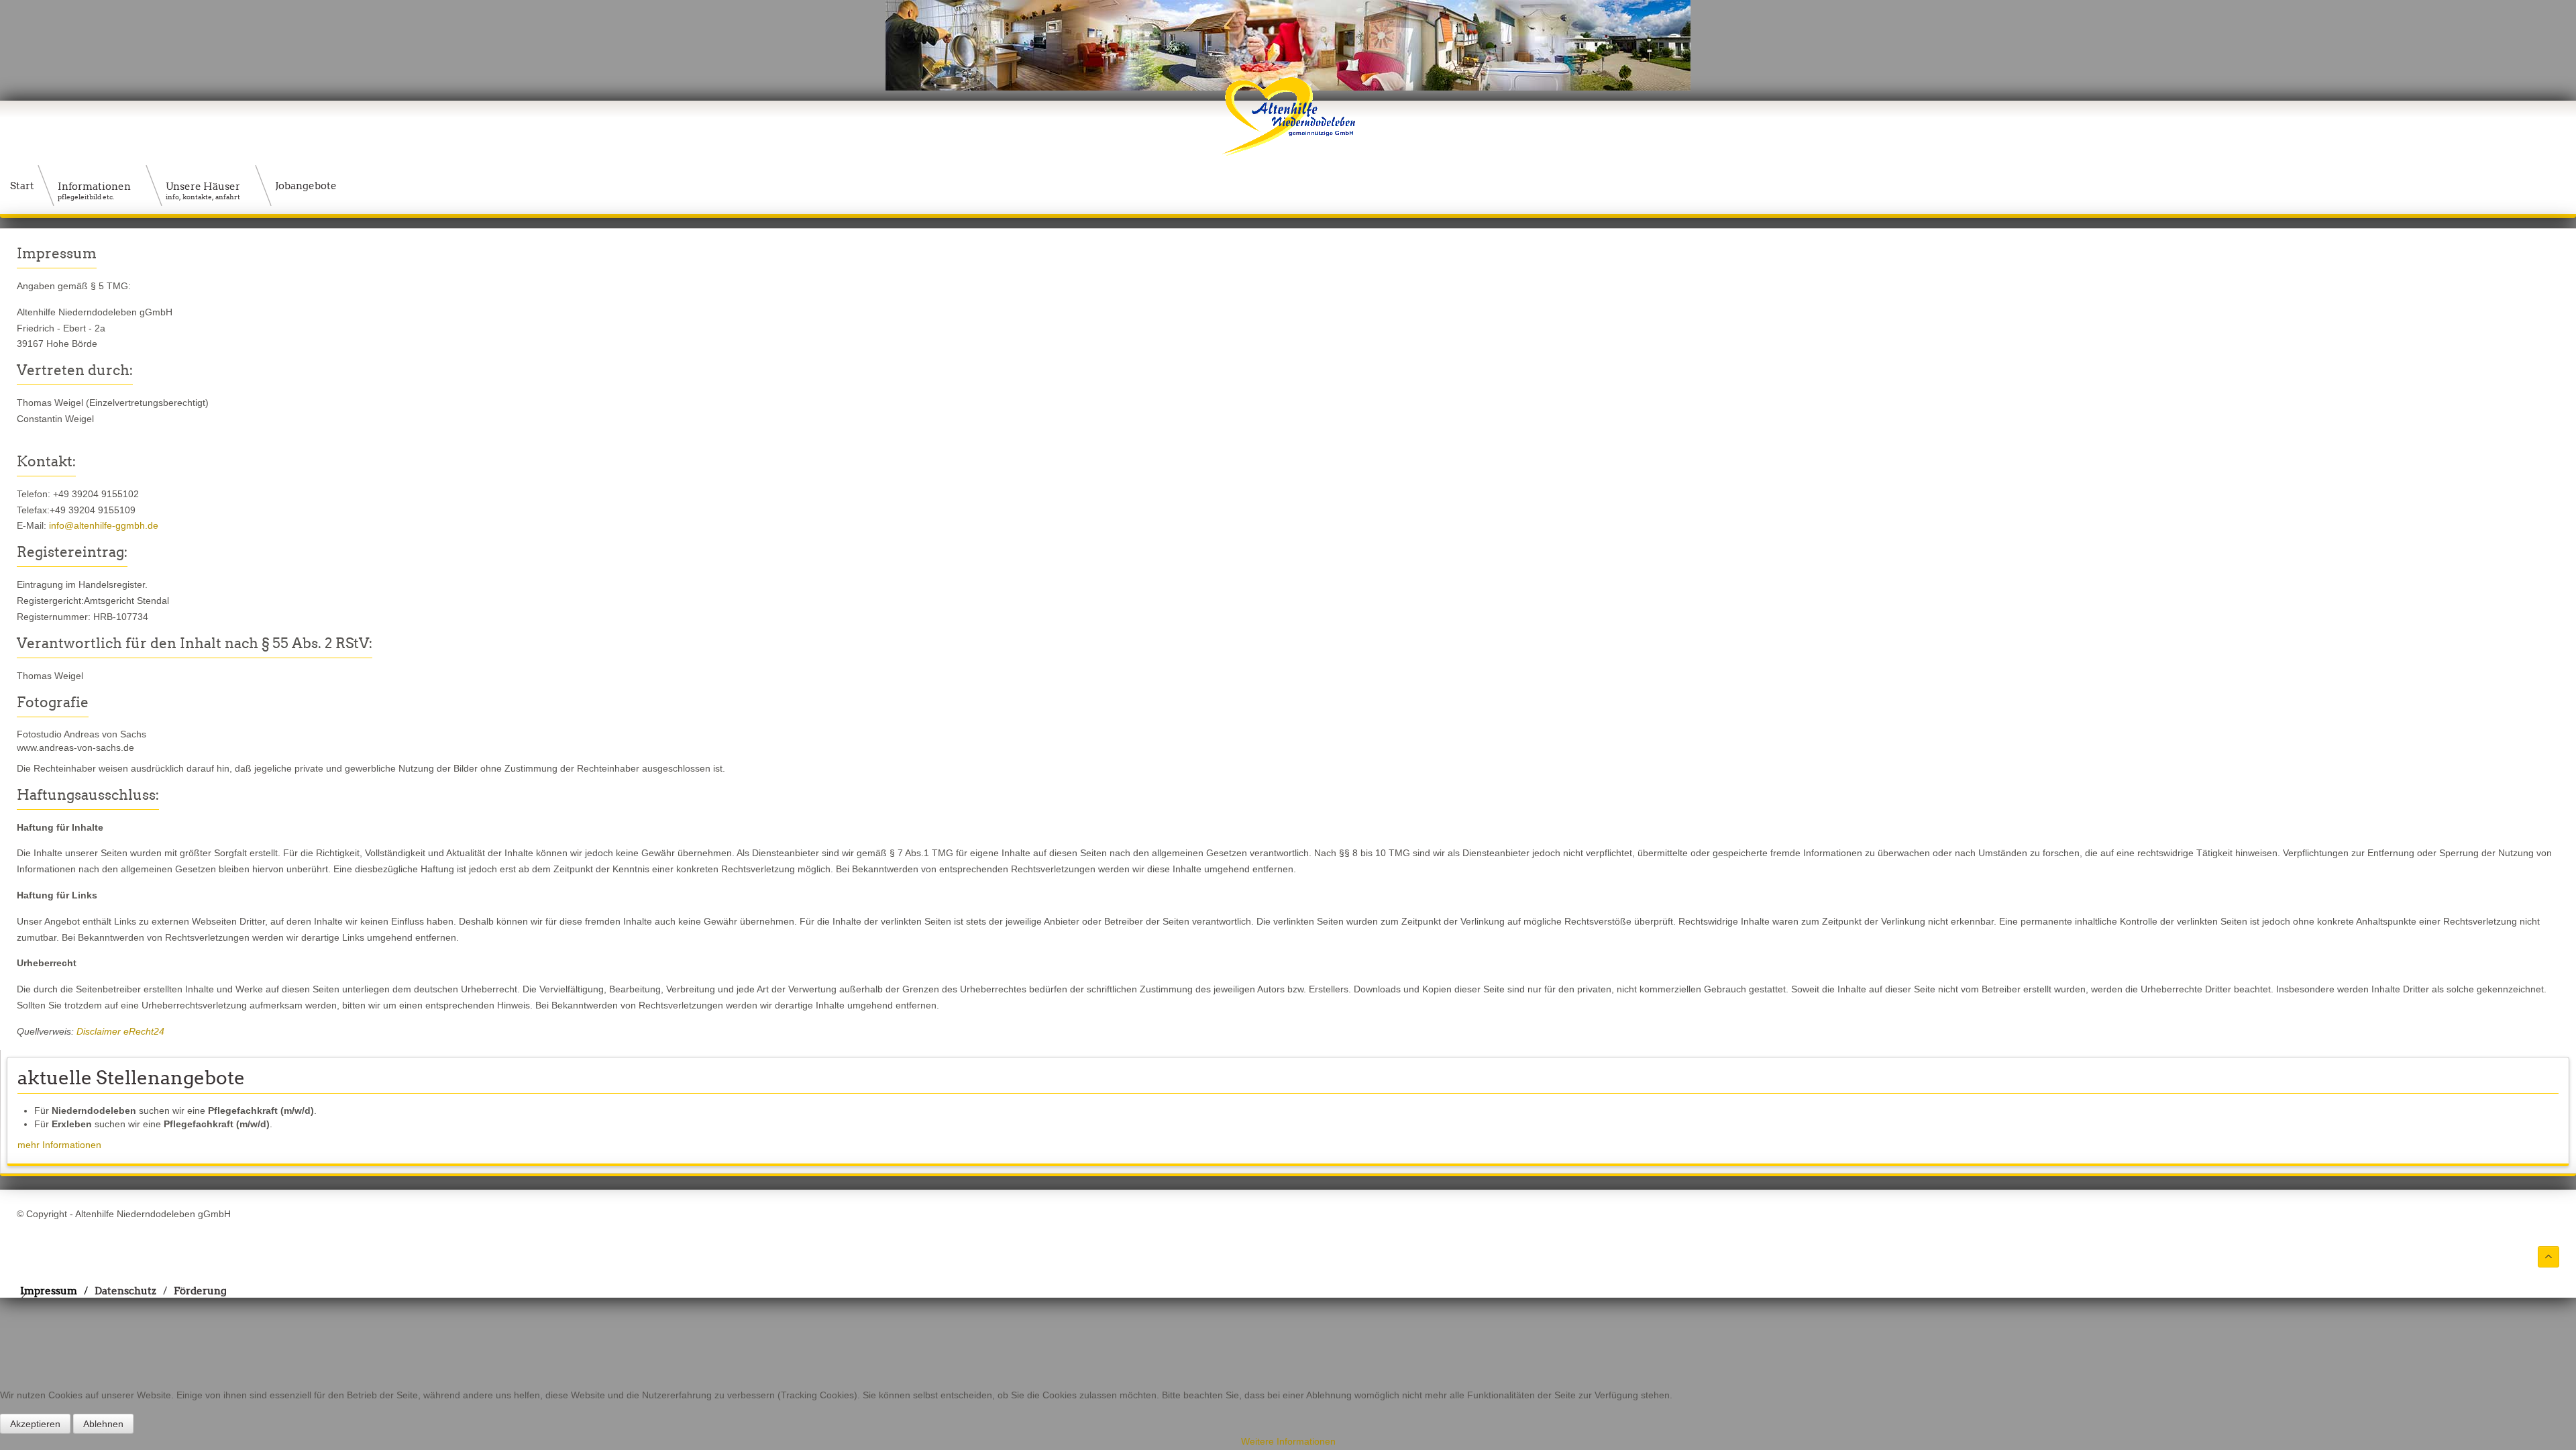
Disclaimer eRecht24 (120, 1031)
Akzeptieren (35, 1424)
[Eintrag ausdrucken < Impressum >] (2544, 253)
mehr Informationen (59, 1145)
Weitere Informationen (1288, 1441)
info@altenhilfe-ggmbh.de (104, 525)
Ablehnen (103, 1424)
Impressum (49, 1291)
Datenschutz (125, 1291)
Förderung (200, 1291)
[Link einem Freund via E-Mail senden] (2556, 253)
